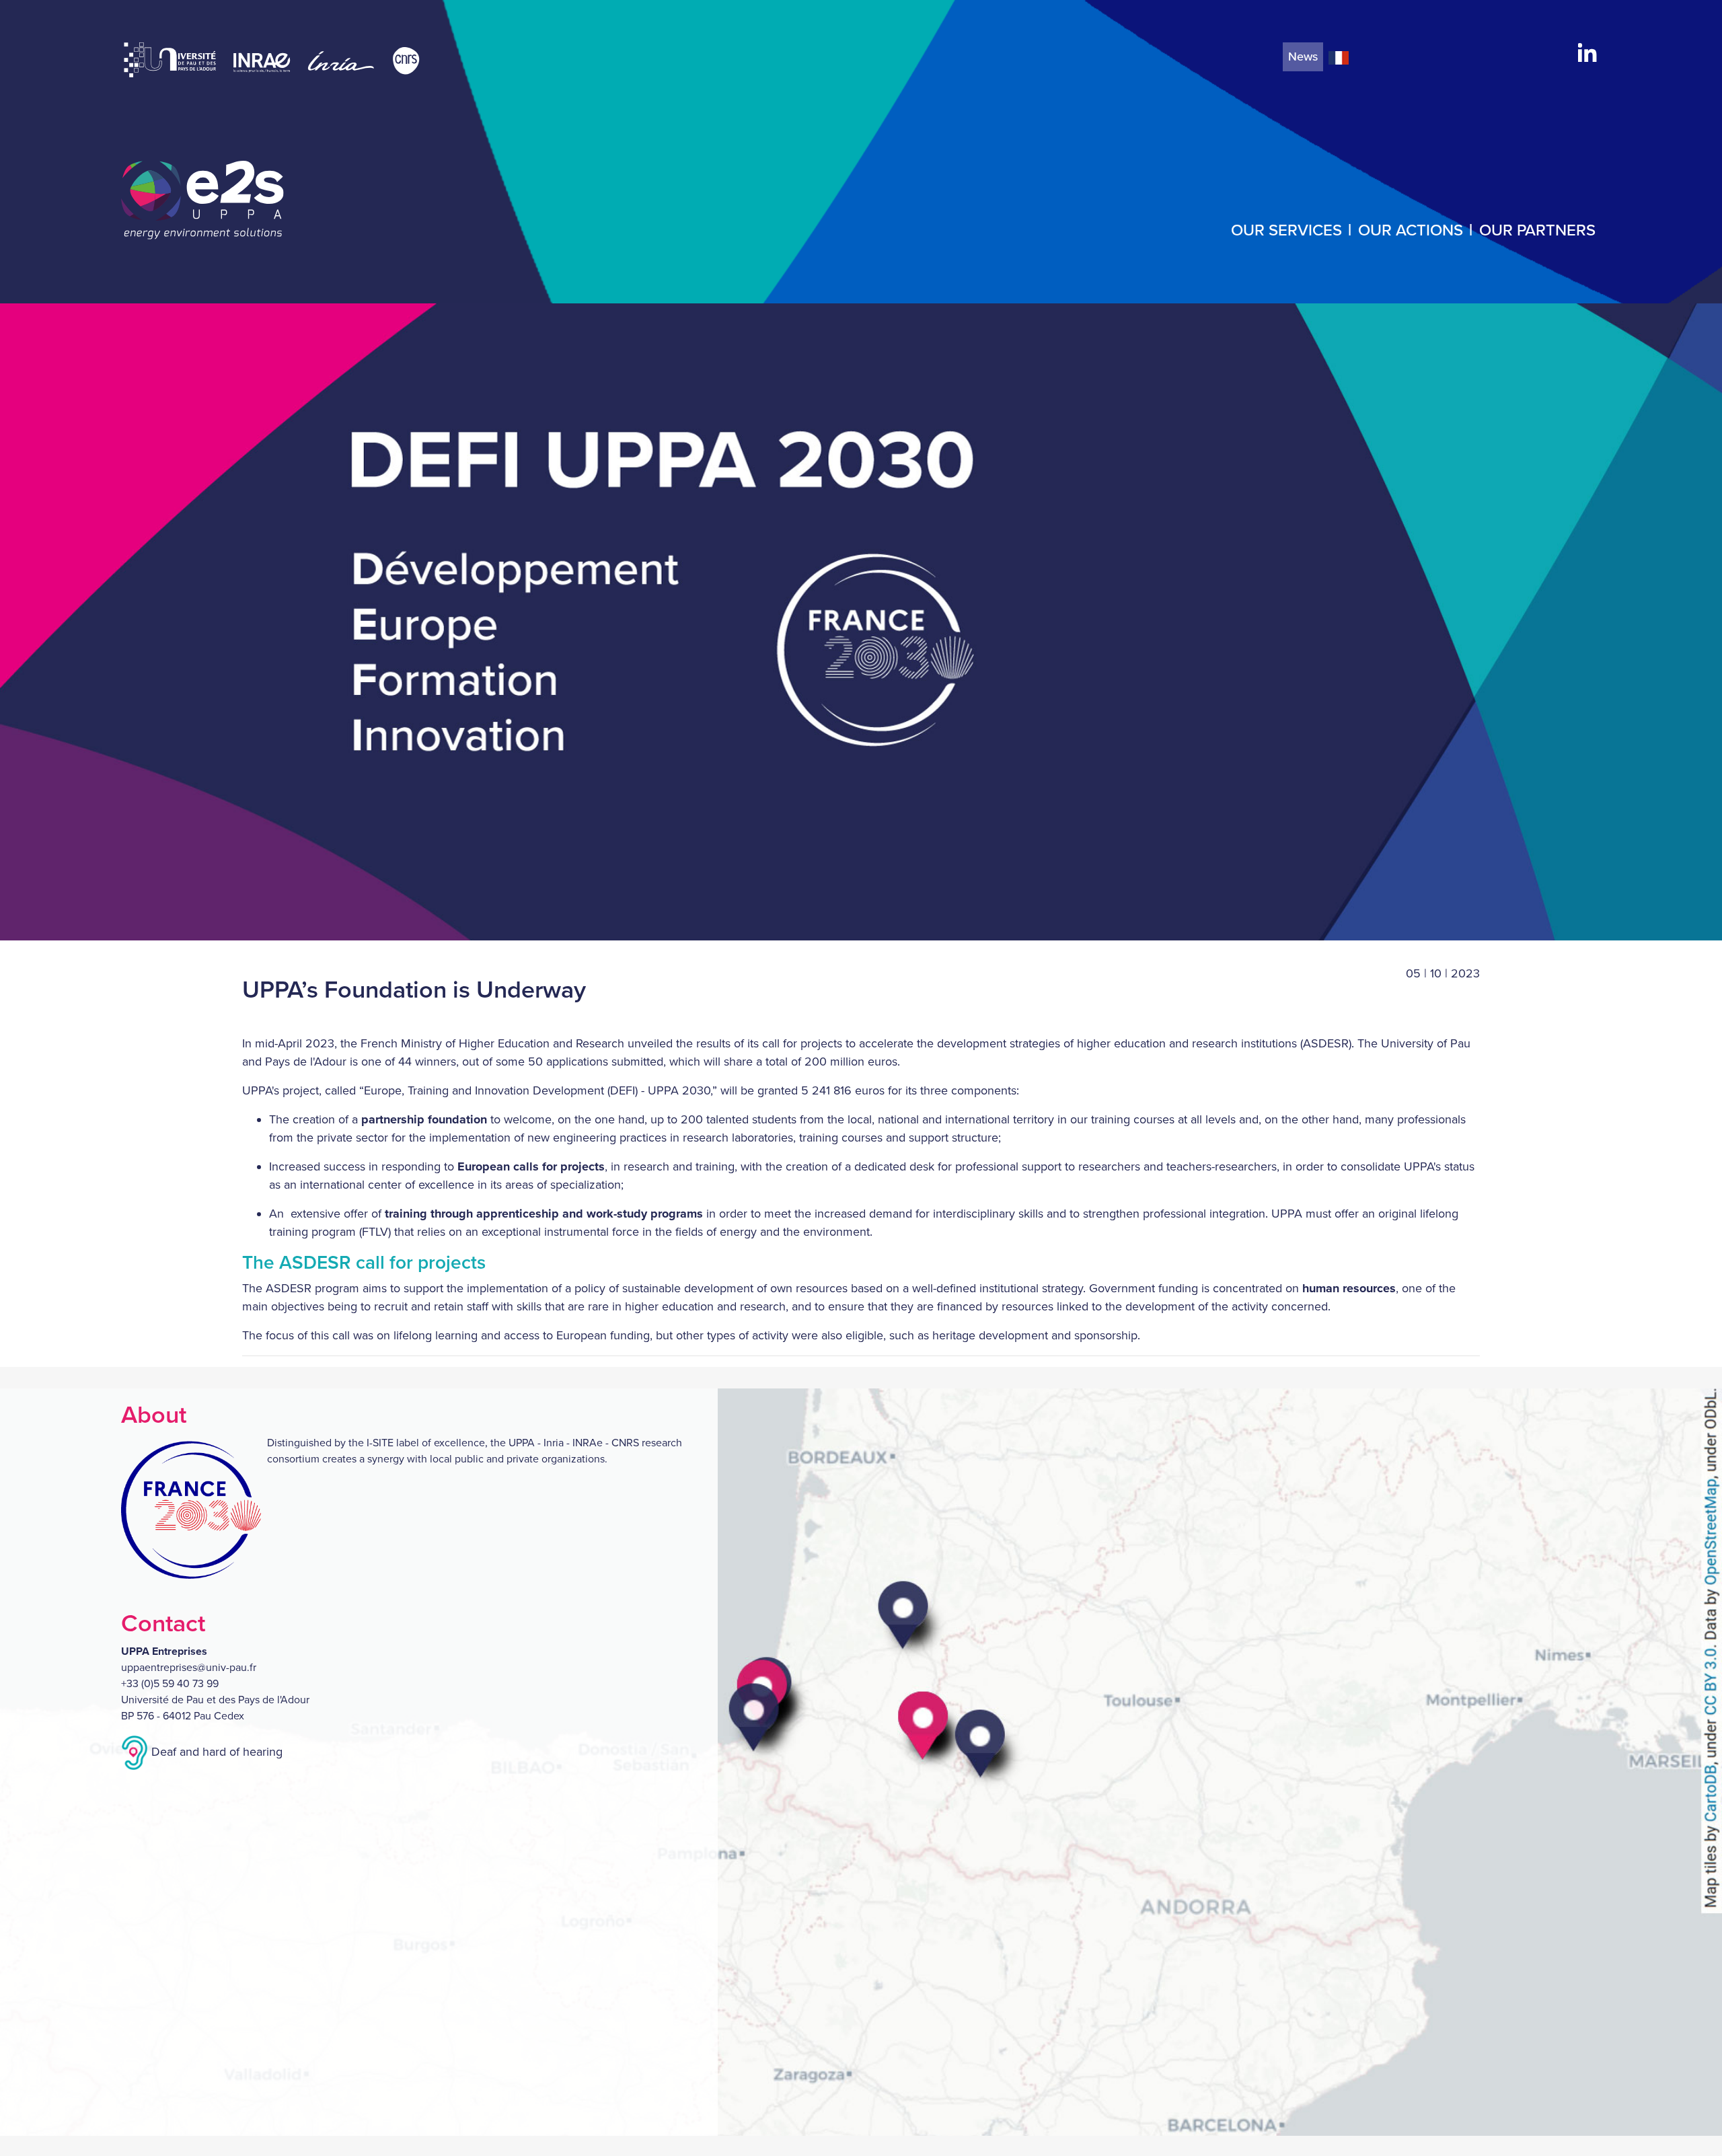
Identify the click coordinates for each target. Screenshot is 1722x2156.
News (1303, 57)
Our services (1286, 230)
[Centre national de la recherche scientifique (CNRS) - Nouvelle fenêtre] (405, 60)
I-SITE (380, 1443)
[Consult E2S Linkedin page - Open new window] (1587, 51)
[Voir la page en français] (1339, 57)
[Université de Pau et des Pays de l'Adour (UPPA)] (172, 60)
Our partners (1537, 230)
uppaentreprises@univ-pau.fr (189, 1668)
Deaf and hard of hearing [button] (215, 1752)
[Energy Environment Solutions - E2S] (202, 200)
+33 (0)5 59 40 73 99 (170, 1684)
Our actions (1411, 230)
